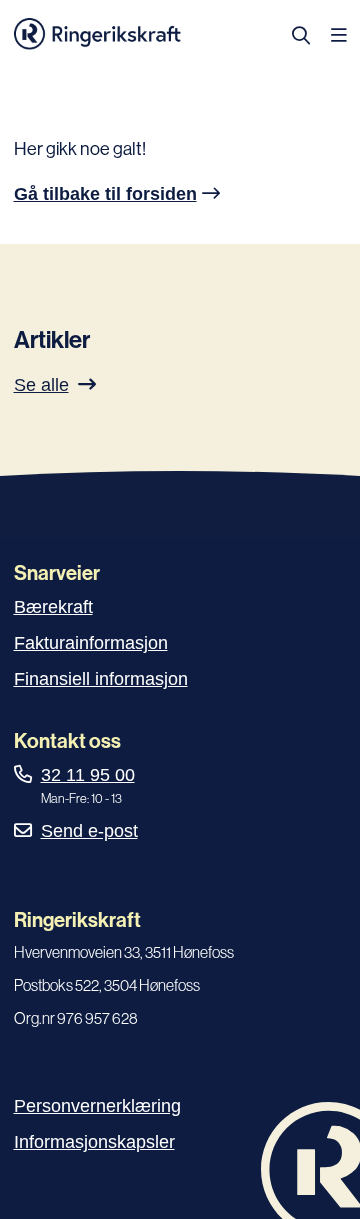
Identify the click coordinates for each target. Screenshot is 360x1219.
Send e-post (89, 831)
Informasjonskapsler (94, 1142)
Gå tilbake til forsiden (105, 194)
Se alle (41, 385)
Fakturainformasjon (91, 643)
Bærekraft (53, 607)
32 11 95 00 (88, 775)
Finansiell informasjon (101, 679)
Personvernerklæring (97, 1106)
